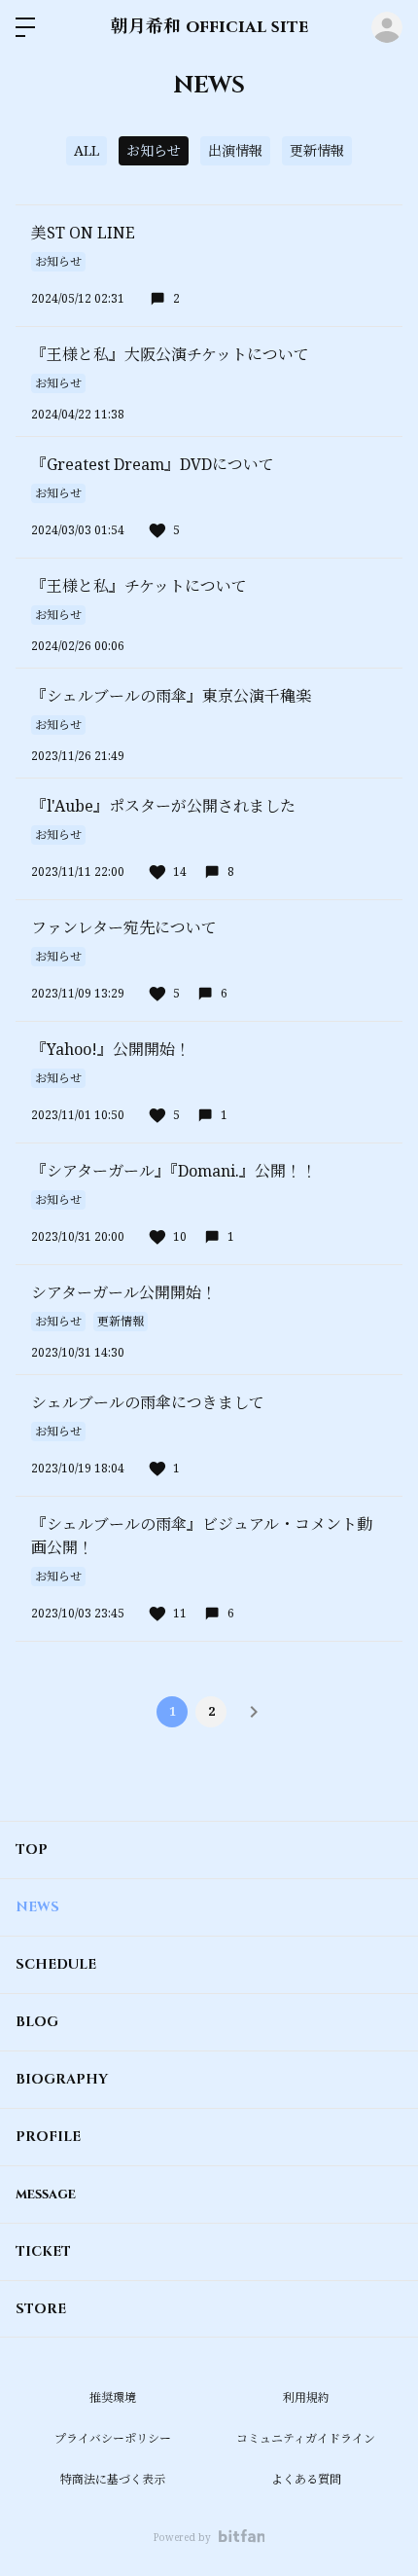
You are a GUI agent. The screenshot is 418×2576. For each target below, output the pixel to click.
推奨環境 (113, 2397)
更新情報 (317, 150)
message (46, 2194)
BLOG (37, 2022)
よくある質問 (306, 2479)
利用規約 (306, 2397)
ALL (87, 150)
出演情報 (235, 150)
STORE (41, 2309)
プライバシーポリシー (113, 2438)
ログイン (387, 27)
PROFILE (48, 2137)
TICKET (43, 2251)
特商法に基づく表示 (113, 2479)
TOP (32, 1850)
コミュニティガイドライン (306, 2438)
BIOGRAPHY (62, 2079)
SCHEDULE (56, 1964)
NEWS (37, 1907)
